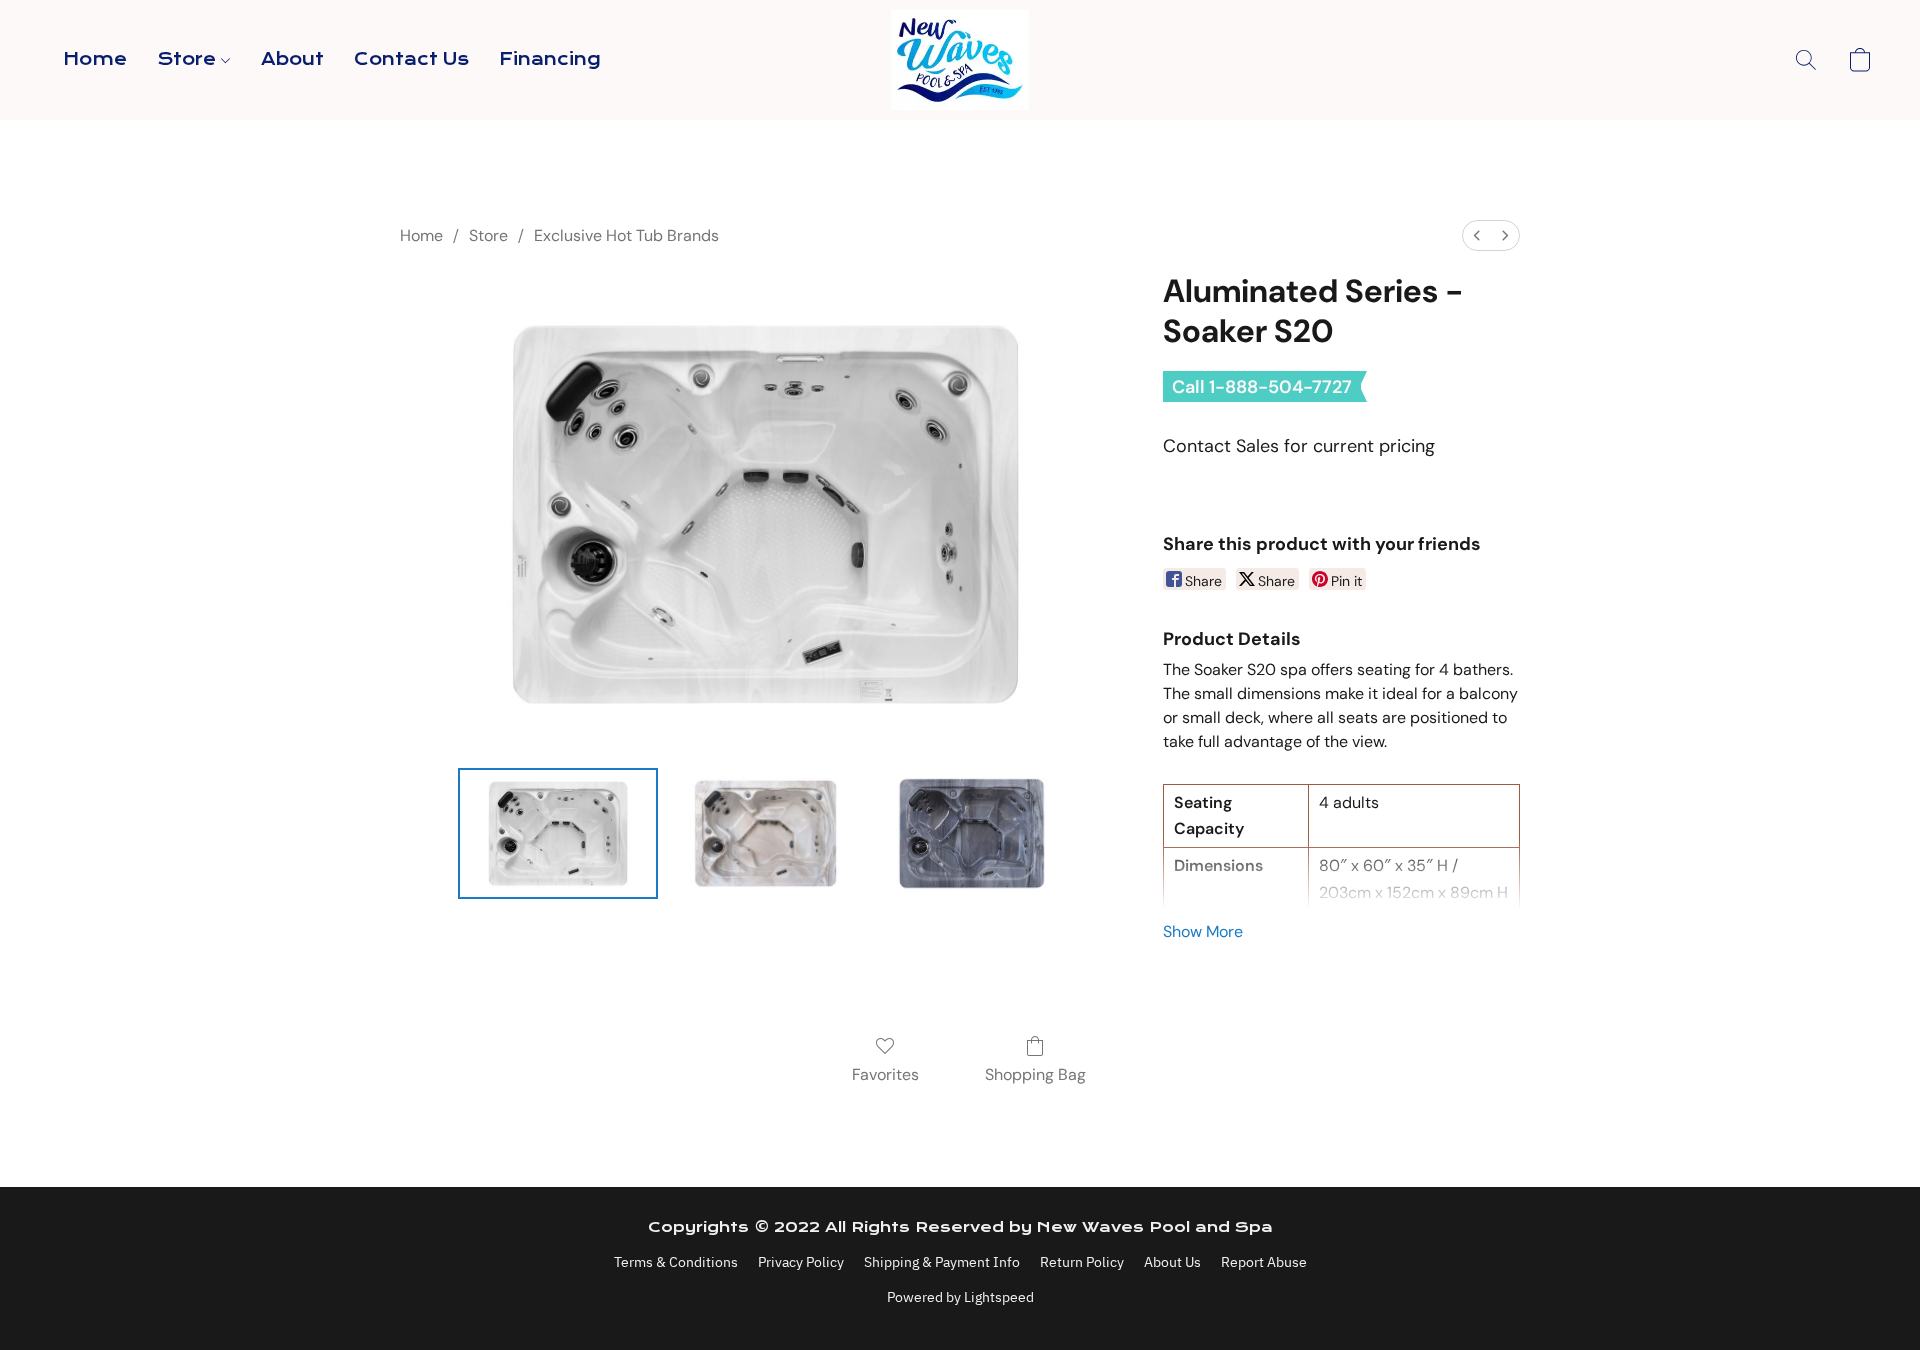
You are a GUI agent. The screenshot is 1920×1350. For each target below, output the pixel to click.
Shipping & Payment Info (942, 1262)
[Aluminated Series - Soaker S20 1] (766, 833)
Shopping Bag (1035, 1074)
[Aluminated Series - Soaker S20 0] (558, 833)
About (292, 59)
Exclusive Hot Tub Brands (626, 235)
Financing (550, 59)
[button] (960, 60)
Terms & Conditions (676, 1262)
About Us (1172, 1262)
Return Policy (1082, 1262)
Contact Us (411, 59)
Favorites (885, 1074)
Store (189, 59)
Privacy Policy (801, 1262)
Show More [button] (1203, 931)
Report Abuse (1264, 1262)
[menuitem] (1477, 235)
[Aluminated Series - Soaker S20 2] (973, 833)
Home (95, 59)
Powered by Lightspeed (960, 1297)
